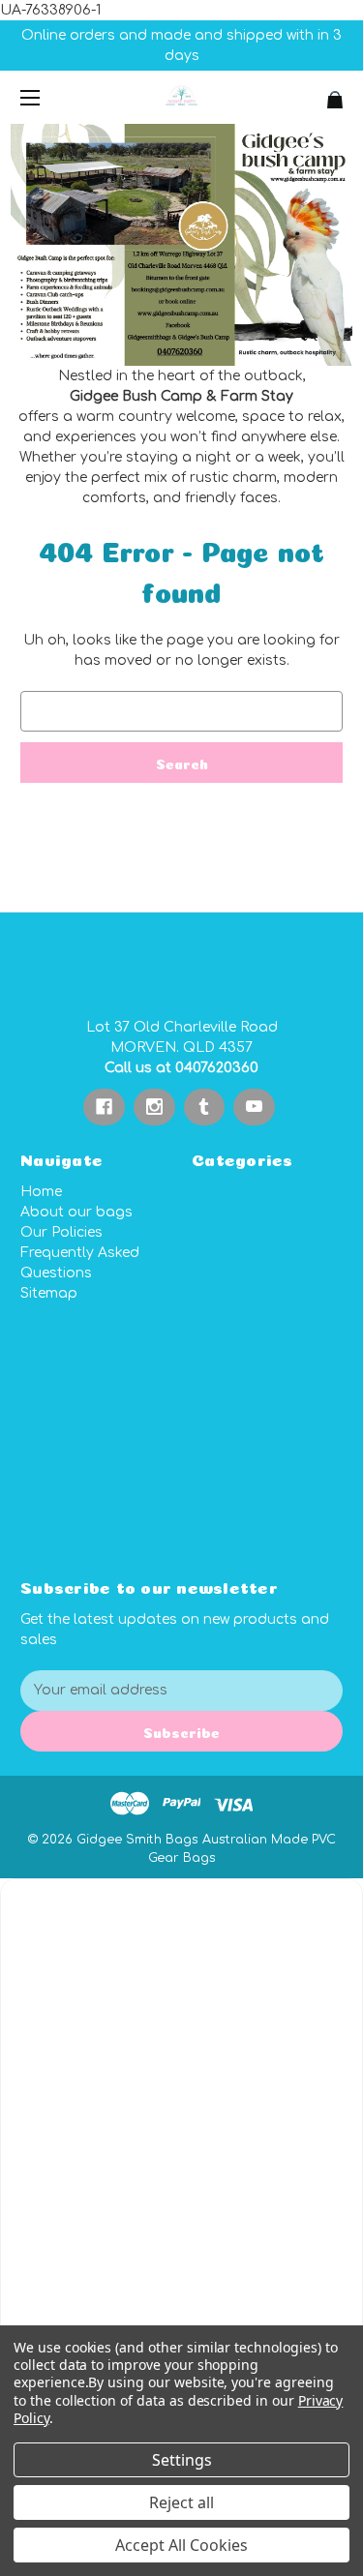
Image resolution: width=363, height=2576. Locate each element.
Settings (182, 2460)
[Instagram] (154, 1107)
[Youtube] (254, 1107)
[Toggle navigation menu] (47, 97)
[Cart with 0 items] (310, 92)
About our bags (76, 1212)
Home (41, 1192)
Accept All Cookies (181, 2545)
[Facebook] (104, 1107)
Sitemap (49, 1293)
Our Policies (61, 1232)
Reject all (181, 2502)
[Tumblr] (204, 1107)
